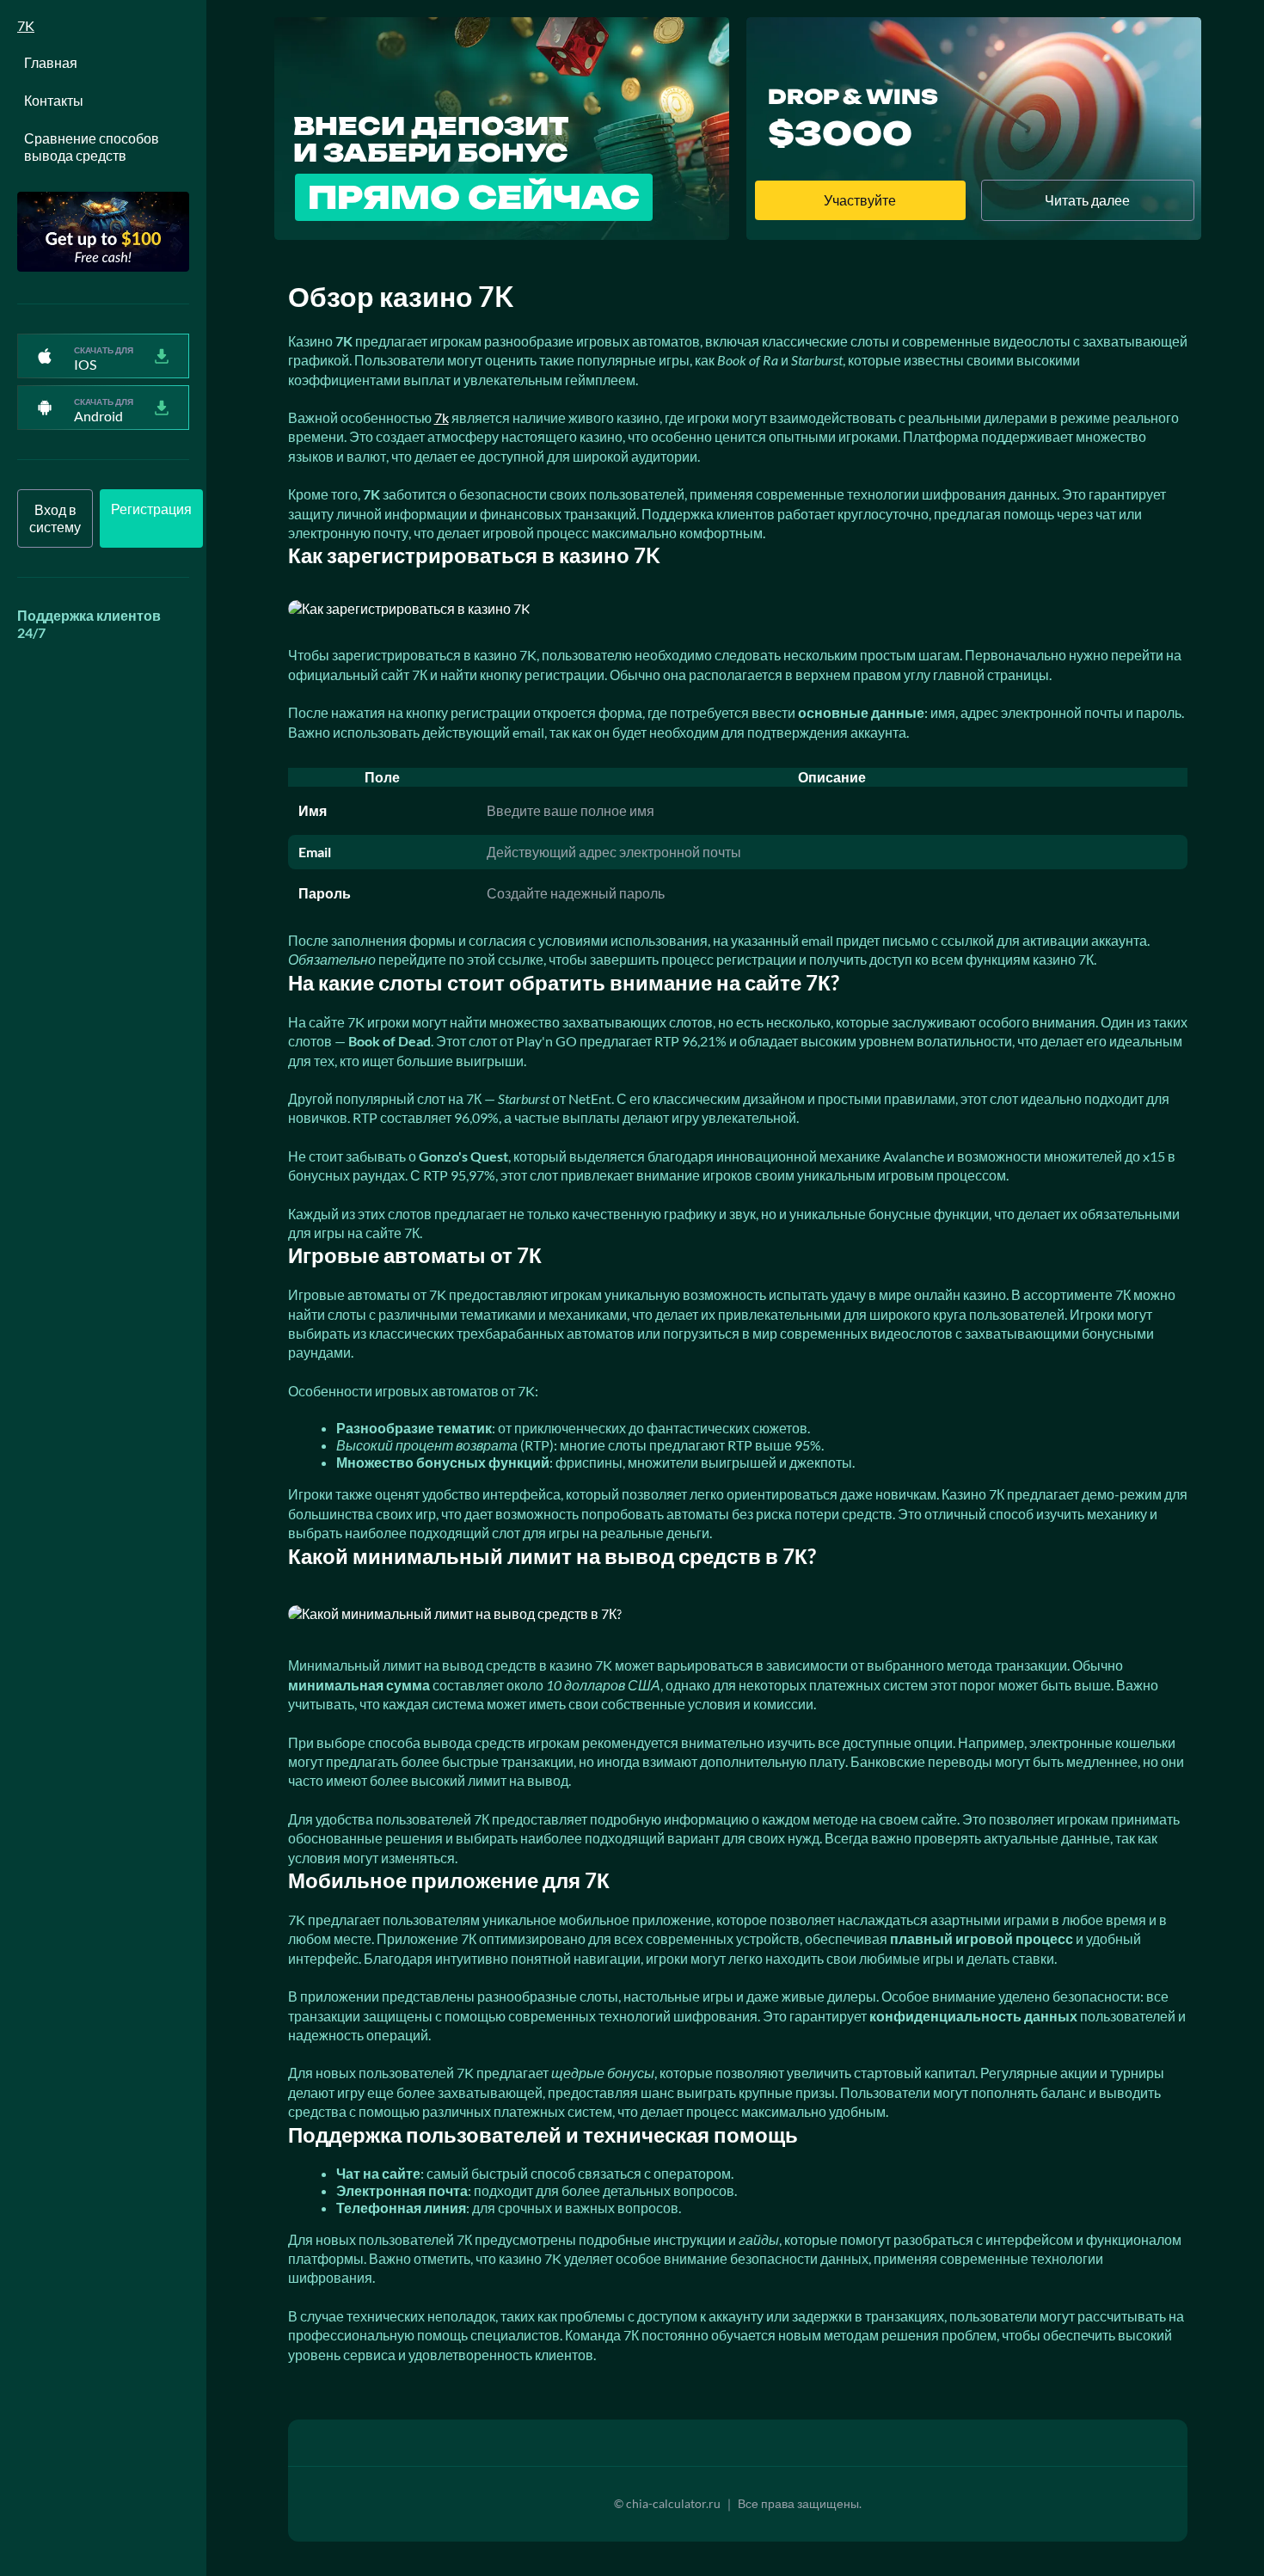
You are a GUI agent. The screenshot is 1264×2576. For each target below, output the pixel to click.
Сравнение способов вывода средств (92, 147)
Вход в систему (55, 518)
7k (442, 417)
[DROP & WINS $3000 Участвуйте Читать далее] (974, 234)
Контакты (54, 100)
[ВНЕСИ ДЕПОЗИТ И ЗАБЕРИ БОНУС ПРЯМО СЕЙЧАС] (502, 234)
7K (26, 25)
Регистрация (151, 509)
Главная (51, 62)
